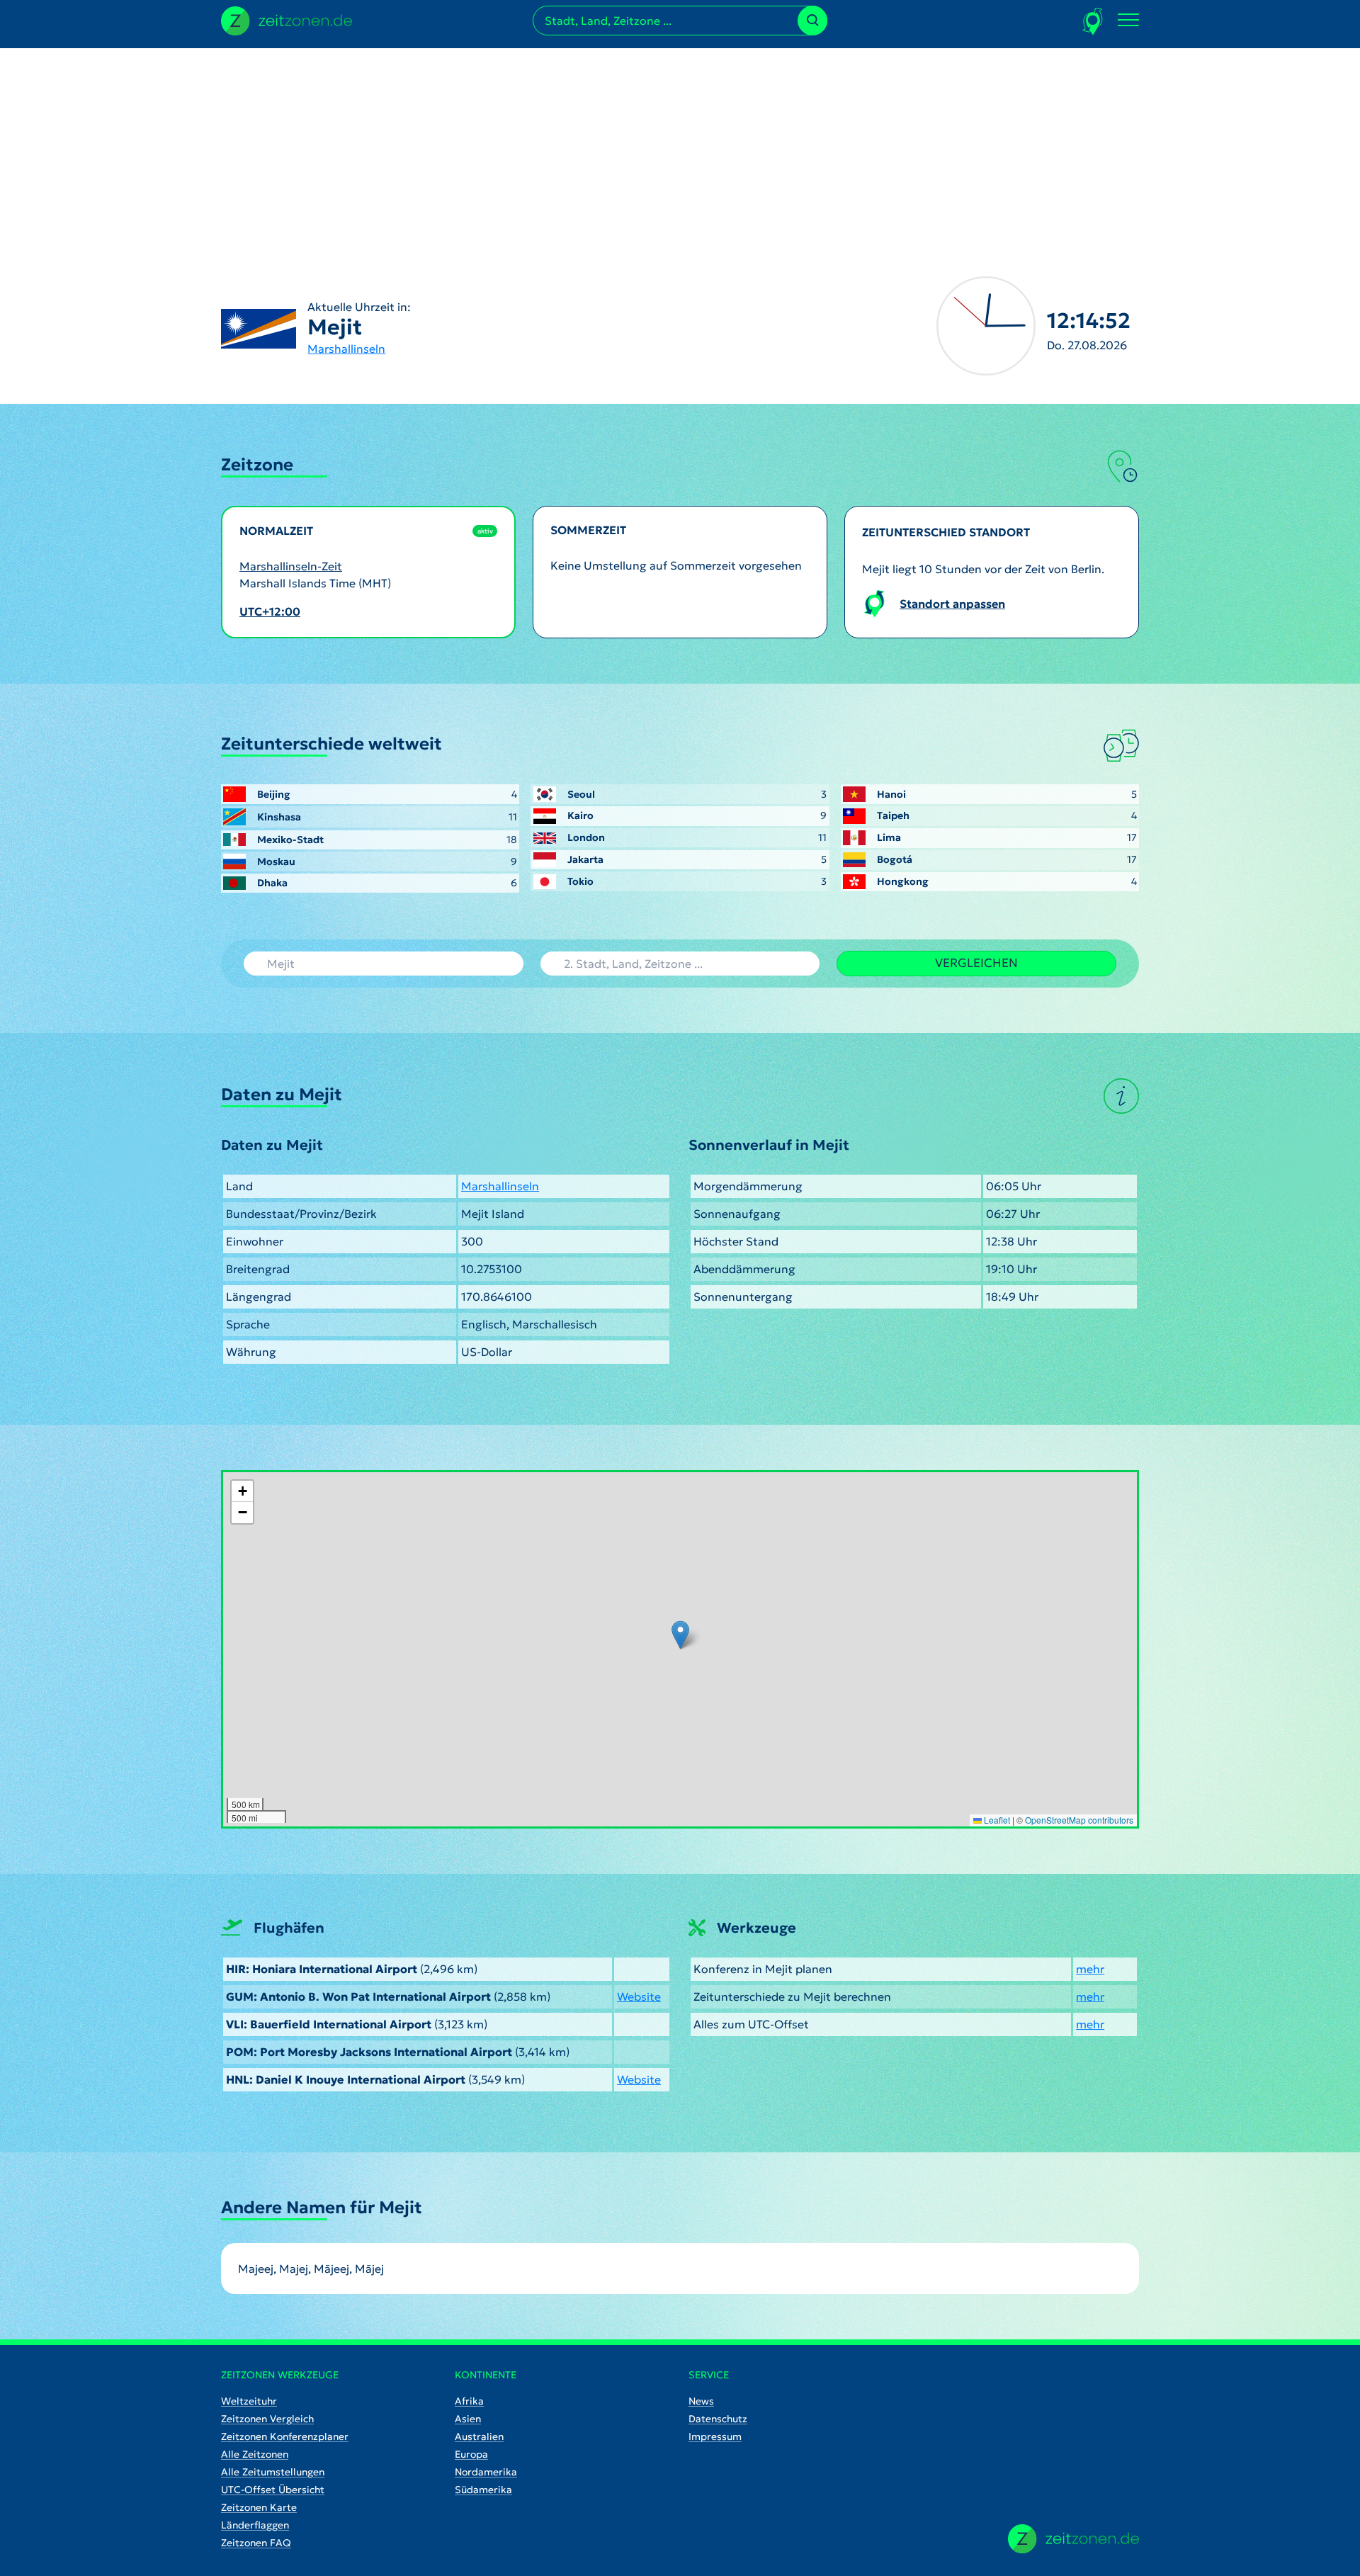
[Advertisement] (680, 147)
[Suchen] (812, 21)
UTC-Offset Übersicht (273, 2490)
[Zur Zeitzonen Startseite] (287, 19)
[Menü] (1128, 21)
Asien (468, 2419)
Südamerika (483, 2490)
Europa (471, 2454)
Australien (479, 2436)
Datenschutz (718, 2419)
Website (639, 1996)
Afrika (469, 2401)
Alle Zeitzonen (255, 2454)
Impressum (715, 2436)
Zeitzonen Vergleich (267, 2419)
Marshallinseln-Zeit (291, 566)
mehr (1090, 1969)
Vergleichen (976, 963)
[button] (680, 1635)
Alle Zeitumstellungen (273, 2472)
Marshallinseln (346, 349)
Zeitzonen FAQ (256, 2543)
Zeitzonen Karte (259, 2507)
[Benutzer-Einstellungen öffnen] (1093, 21)
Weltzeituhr (249, 2401)
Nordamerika (486, 2472)
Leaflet (996, 1820)
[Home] (1073, 2539)
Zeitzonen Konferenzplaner (285, 2436)
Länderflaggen (255, 2525)
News (701, 2401)
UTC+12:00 (270, 611)
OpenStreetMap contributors (1079, 1820)
